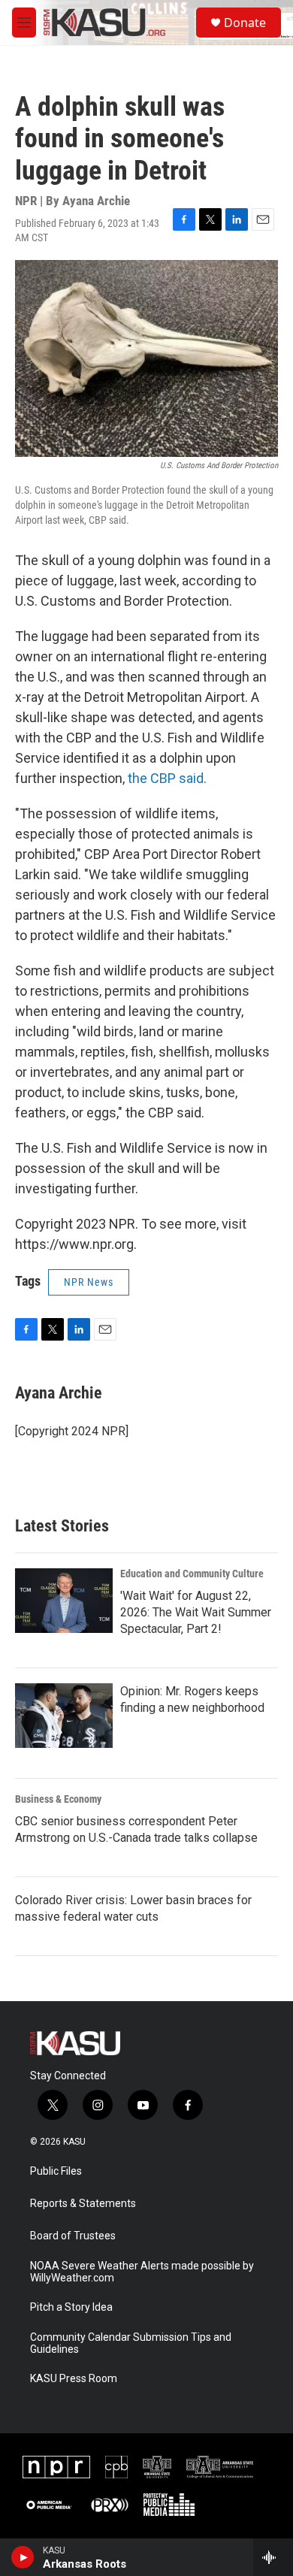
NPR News (89, 1282)
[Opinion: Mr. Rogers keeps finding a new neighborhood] (64, 1716)
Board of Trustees (73, 2236)
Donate (245, 23)
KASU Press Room (74, 2379)
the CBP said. (167, 778)
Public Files (56, 2171)
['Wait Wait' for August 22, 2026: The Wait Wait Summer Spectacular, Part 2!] (64, 1601)
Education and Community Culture (192, 1574)
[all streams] (273, 2557)
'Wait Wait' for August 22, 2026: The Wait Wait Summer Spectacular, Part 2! (196, 1612)
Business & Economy (58, 1799)
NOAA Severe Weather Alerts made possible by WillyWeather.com (142, 2272)
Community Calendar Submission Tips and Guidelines (131, 2343)
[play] (23, 2557)
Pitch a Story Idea (71, 2307)
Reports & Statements (83, 2204)
